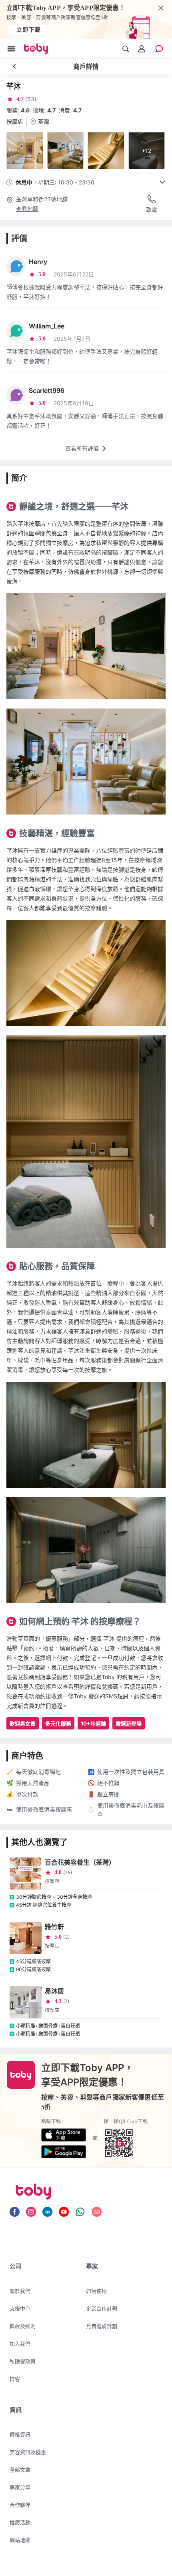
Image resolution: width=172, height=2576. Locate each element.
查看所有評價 (82, 448)
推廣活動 (20, 2522)
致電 (152, 209)
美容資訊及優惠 (28, 2452)
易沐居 (54, 1991)
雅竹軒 (54, 1927)
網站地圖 (20, 2540)
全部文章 (20, 2470)
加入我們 (20, 2344)
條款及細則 (23, 2326)
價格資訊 (20, 2434)
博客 (15, 2379)
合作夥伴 (20, 2505)
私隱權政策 (23, 2361)
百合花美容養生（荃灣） (80, 1862)
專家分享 (20, 2487)
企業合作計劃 (102, 2308)
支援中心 (20, 2308)
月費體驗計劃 (102, 2326)
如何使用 (96, 2291)
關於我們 (20, 2291)
